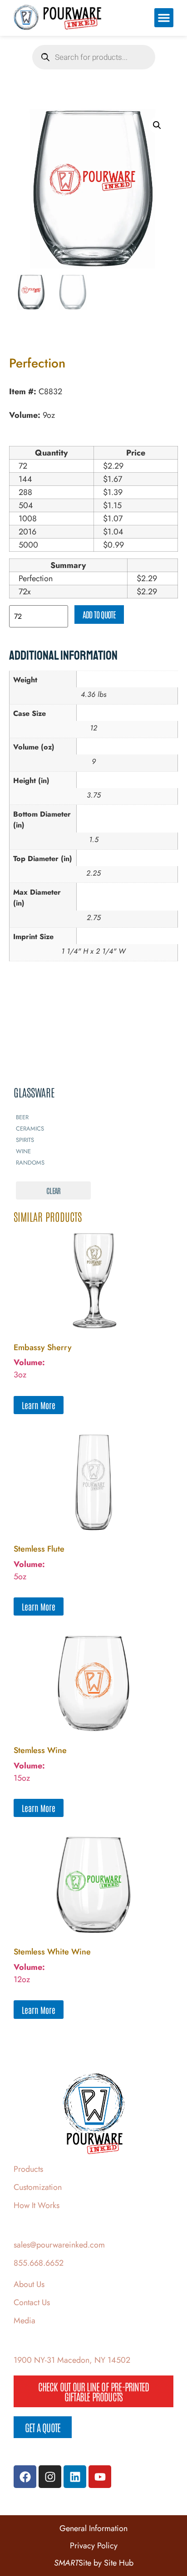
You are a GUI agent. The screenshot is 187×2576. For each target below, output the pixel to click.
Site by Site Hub (94, 2563)
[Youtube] (100, 2477)
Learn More (39, 1405)
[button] (164, 18)
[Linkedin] (75, 2477)
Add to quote (99, 614)
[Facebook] (25, 2477)
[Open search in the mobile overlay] (94, 57)
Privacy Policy (94, 2546)
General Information (93, 2528)
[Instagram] (50, 2477)
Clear (53, 1190)
